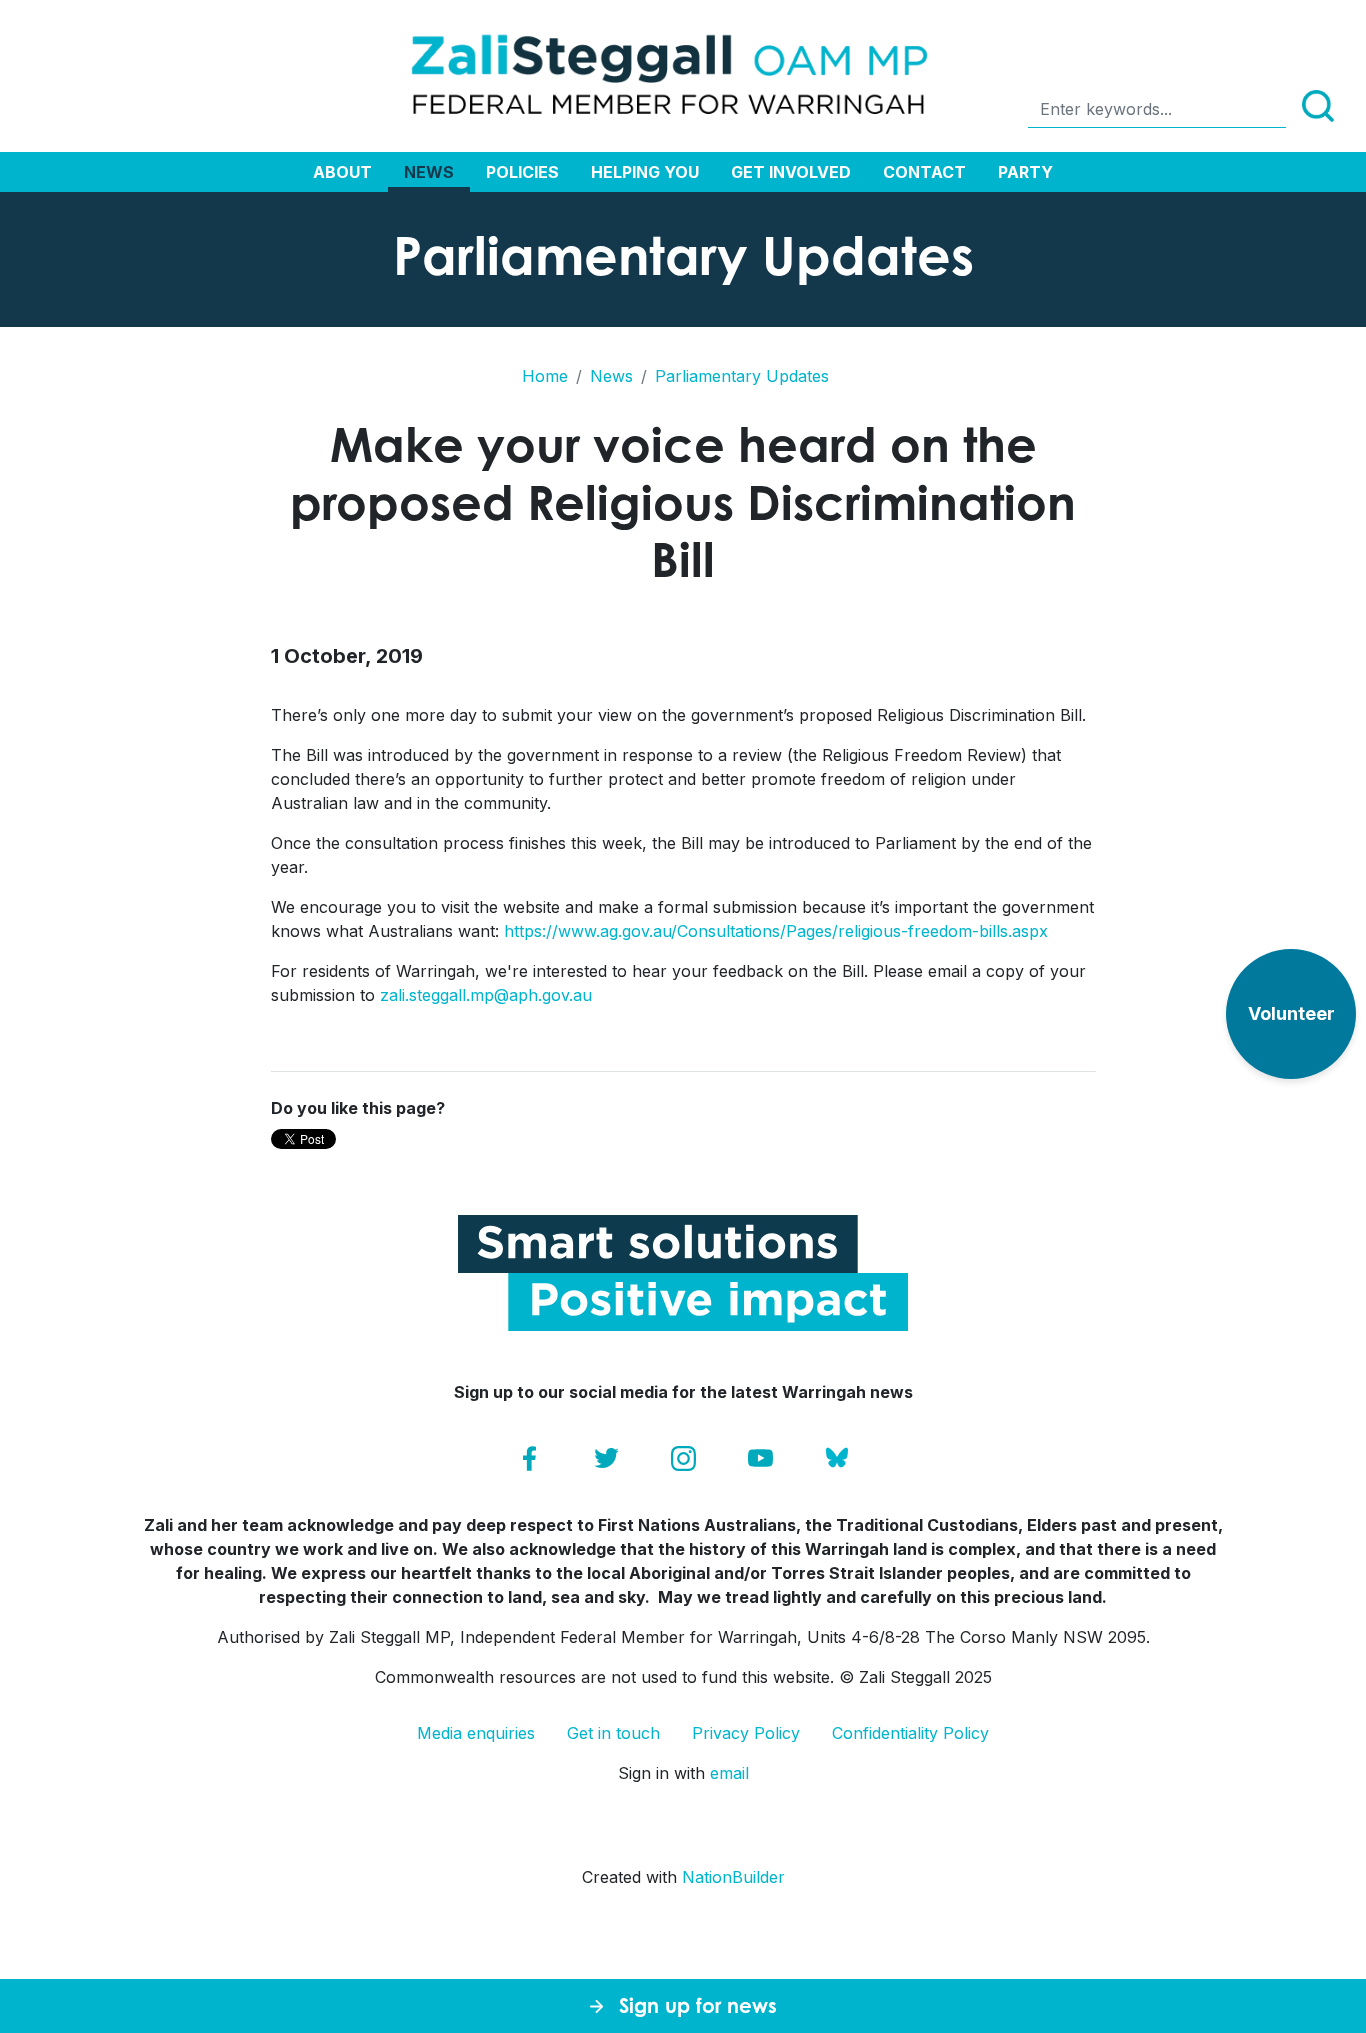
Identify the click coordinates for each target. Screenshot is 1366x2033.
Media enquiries (476, 1733)
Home (545, 376)
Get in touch (613, 1733)
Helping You (645, 172)
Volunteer (1291, 1013)
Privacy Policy (746, 1733)
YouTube (760, 1458)
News (429, 172)
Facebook (529, 1458)
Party (1025, 172)
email (729, 1773)
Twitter (606, 1458)
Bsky (837, 1458)
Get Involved (791, 172)
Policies (522, 172)
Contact (924, 172)
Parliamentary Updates (742, 376)
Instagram (683, 1458)
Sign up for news (698, 2005)
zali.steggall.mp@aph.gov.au (486, 995)
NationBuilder (733, 1877)
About (342, 172)
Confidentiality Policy (910, 1733)
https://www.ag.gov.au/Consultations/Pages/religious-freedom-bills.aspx (776, 931)
